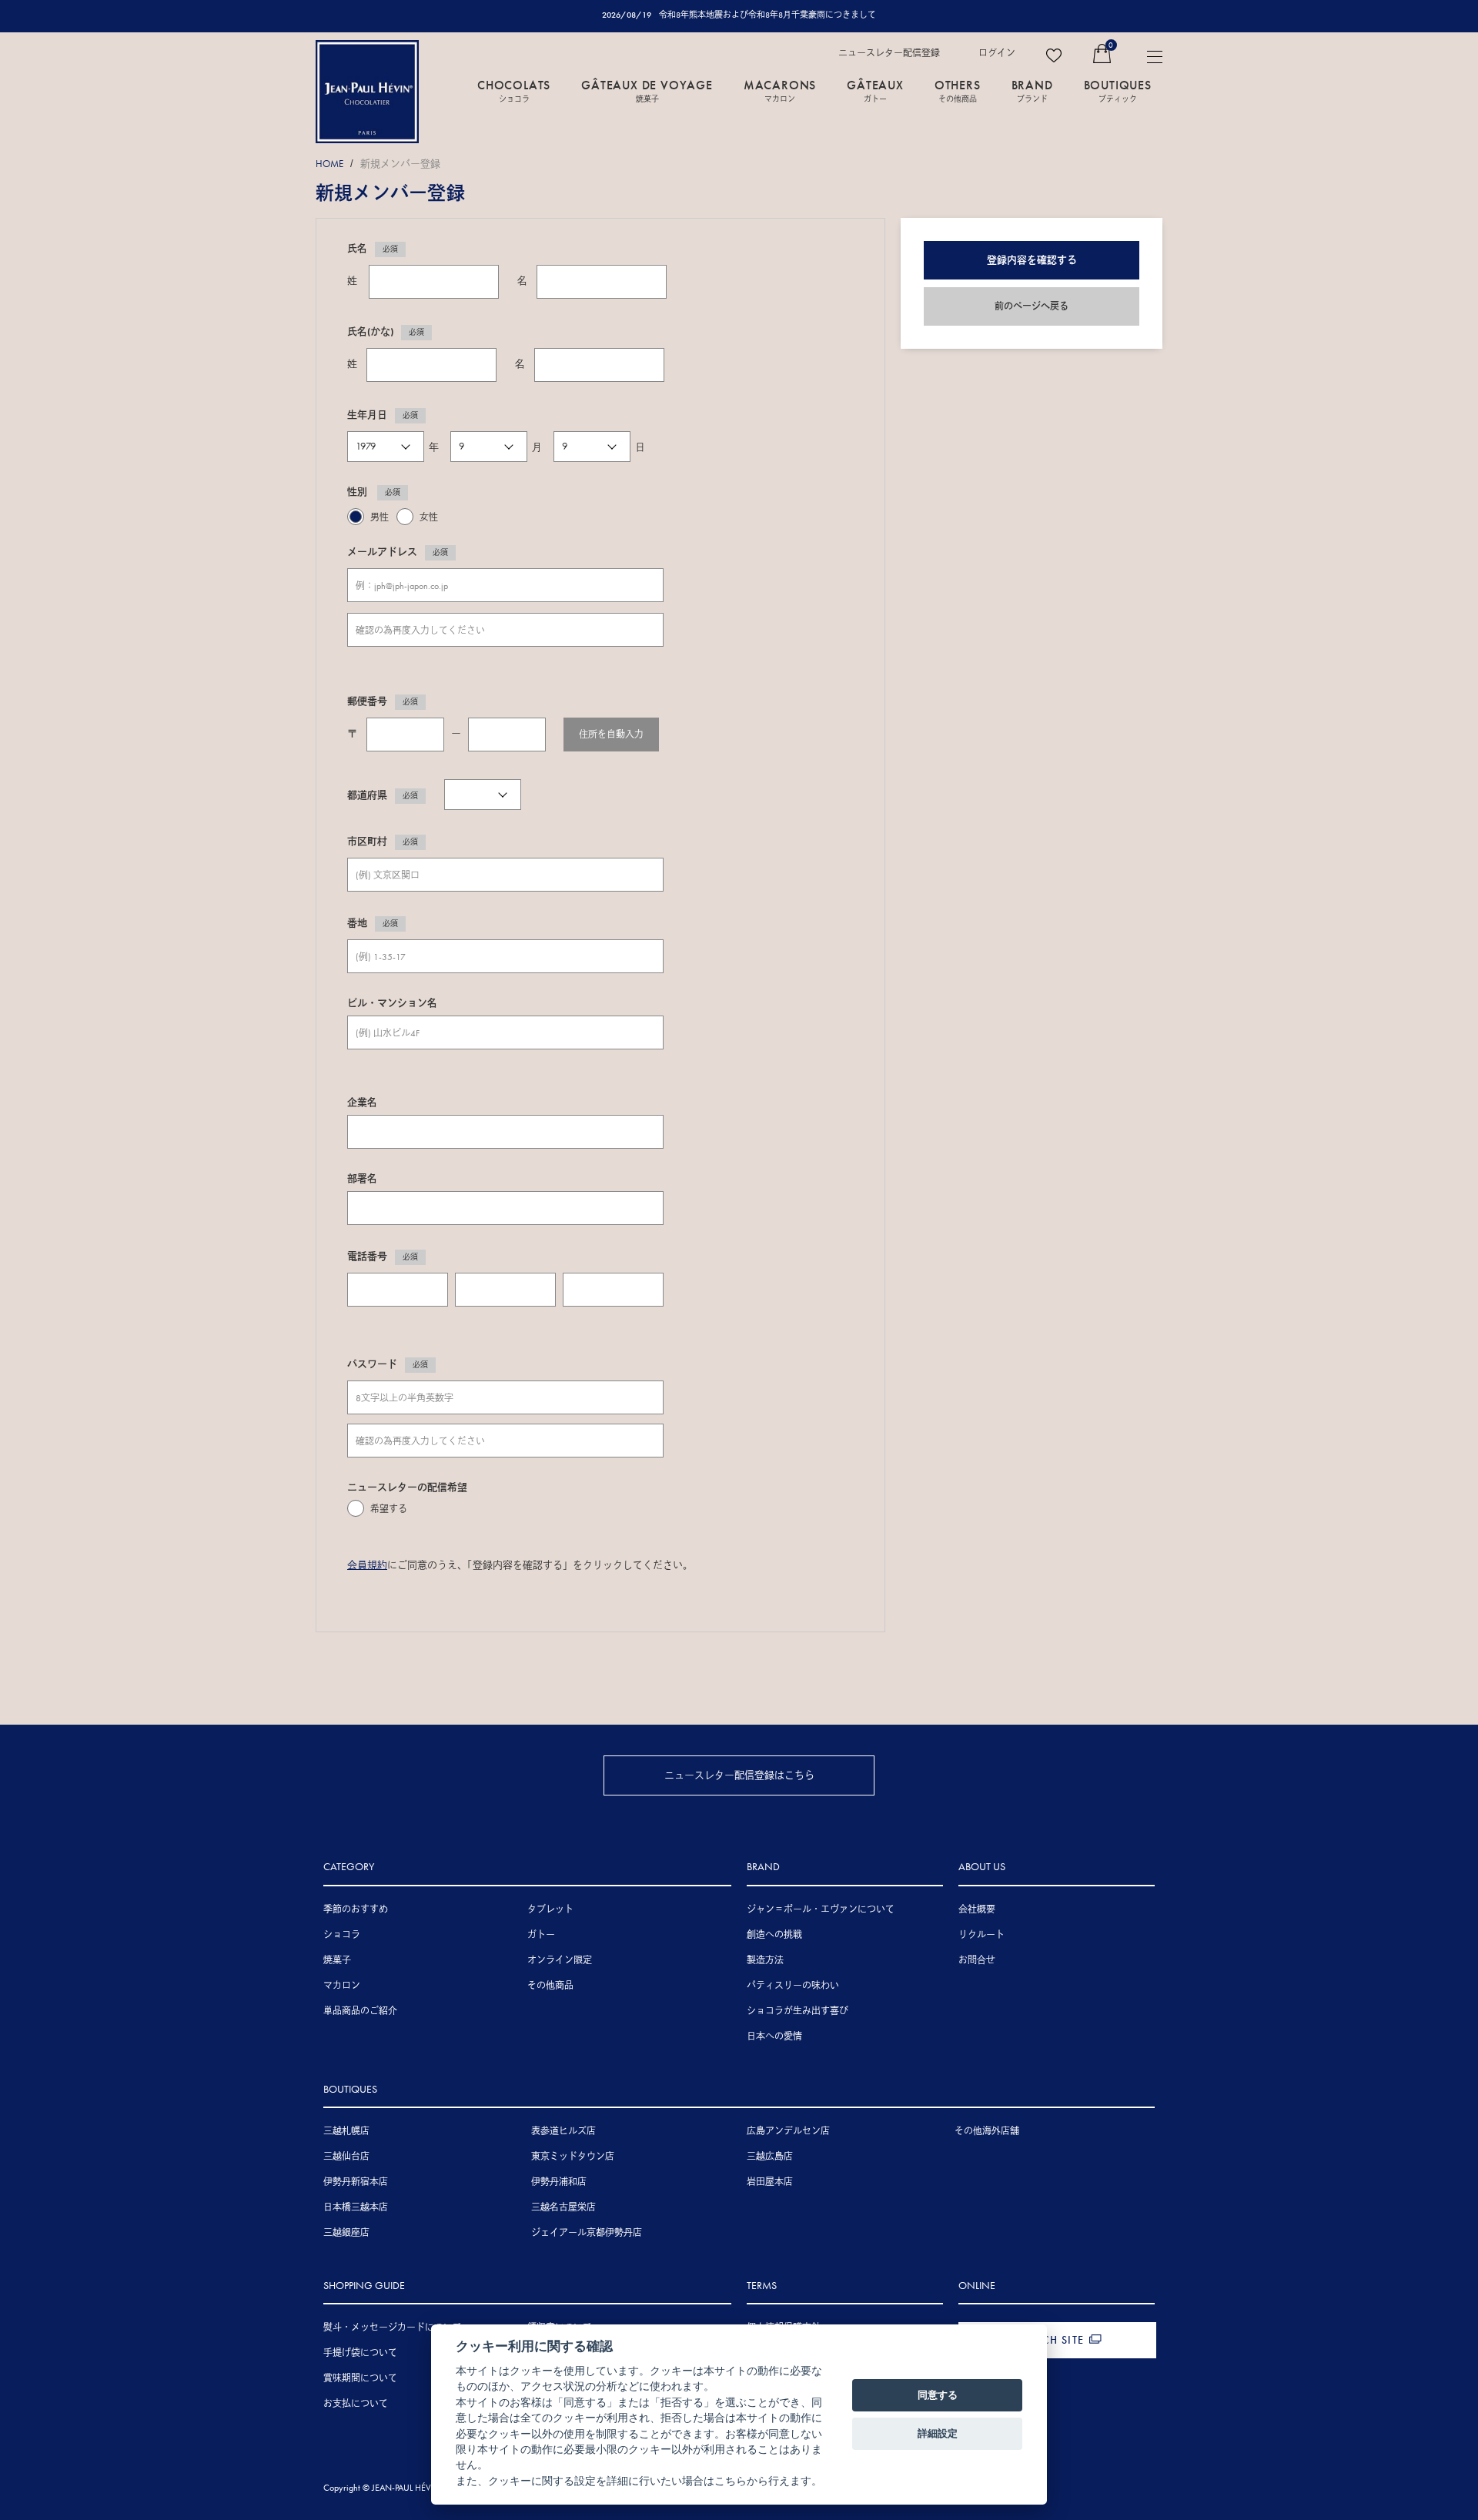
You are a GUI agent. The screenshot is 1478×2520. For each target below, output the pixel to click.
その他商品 (550, 1986)
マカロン (342, 1986)
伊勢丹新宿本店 (356, 2182)
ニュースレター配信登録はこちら (739, 1775)
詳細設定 (938, 2433)
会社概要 (977, 1909)
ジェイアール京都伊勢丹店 (587, 2233)
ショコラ (342, 1935)
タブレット (550, 1909)
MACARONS (780, 90)
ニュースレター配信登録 (889, 53)
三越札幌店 (346, 2131)
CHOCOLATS (514, 90)
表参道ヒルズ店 (563, 2131)
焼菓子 (337, 1960)
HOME (329, 164)
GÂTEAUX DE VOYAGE (647, 90)
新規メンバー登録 (400, 164)
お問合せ (977, 1960)
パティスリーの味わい (793, 1986)
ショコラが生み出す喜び (798, 2011)
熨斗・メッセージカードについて (393, 2328)
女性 (429, 517)
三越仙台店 (346, 2157)
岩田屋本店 (770, 2182)
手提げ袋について (360, 2353)
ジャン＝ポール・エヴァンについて (821, 1909)
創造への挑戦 (774, 1935)
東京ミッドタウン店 (573, 2157)
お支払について (356, 2404)
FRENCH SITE (1049, 2340)
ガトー (541, 1935)
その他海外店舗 (987, 2131)
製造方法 (765, 1960)
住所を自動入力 (611, 735)
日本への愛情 (774, 2036)
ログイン (997, 53)
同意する (938, 2395)
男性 (380, 517)
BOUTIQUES (1118, 90)
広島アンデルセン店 (788, 2131)
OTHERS (958, 90)
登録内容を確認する (1032, 260)
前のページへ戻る (1032, 306)
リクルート (981, 1935)
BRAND (1032, 90)
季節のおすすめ (356, 1909)
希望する (389, 1509)
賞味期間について (360, 2378)
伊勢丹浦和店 (559, 2182)
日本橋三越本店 (356, 2207)
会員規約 (367, 1565)
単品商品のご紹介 (360, 2011)
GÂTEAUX (875, 90)
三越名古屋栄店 (563, 2207)
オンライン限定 (560, 1960)
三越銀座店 (346, 2233)
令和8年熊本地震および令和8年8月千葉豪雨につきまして (767, 15)
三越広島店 (770, 2157)
